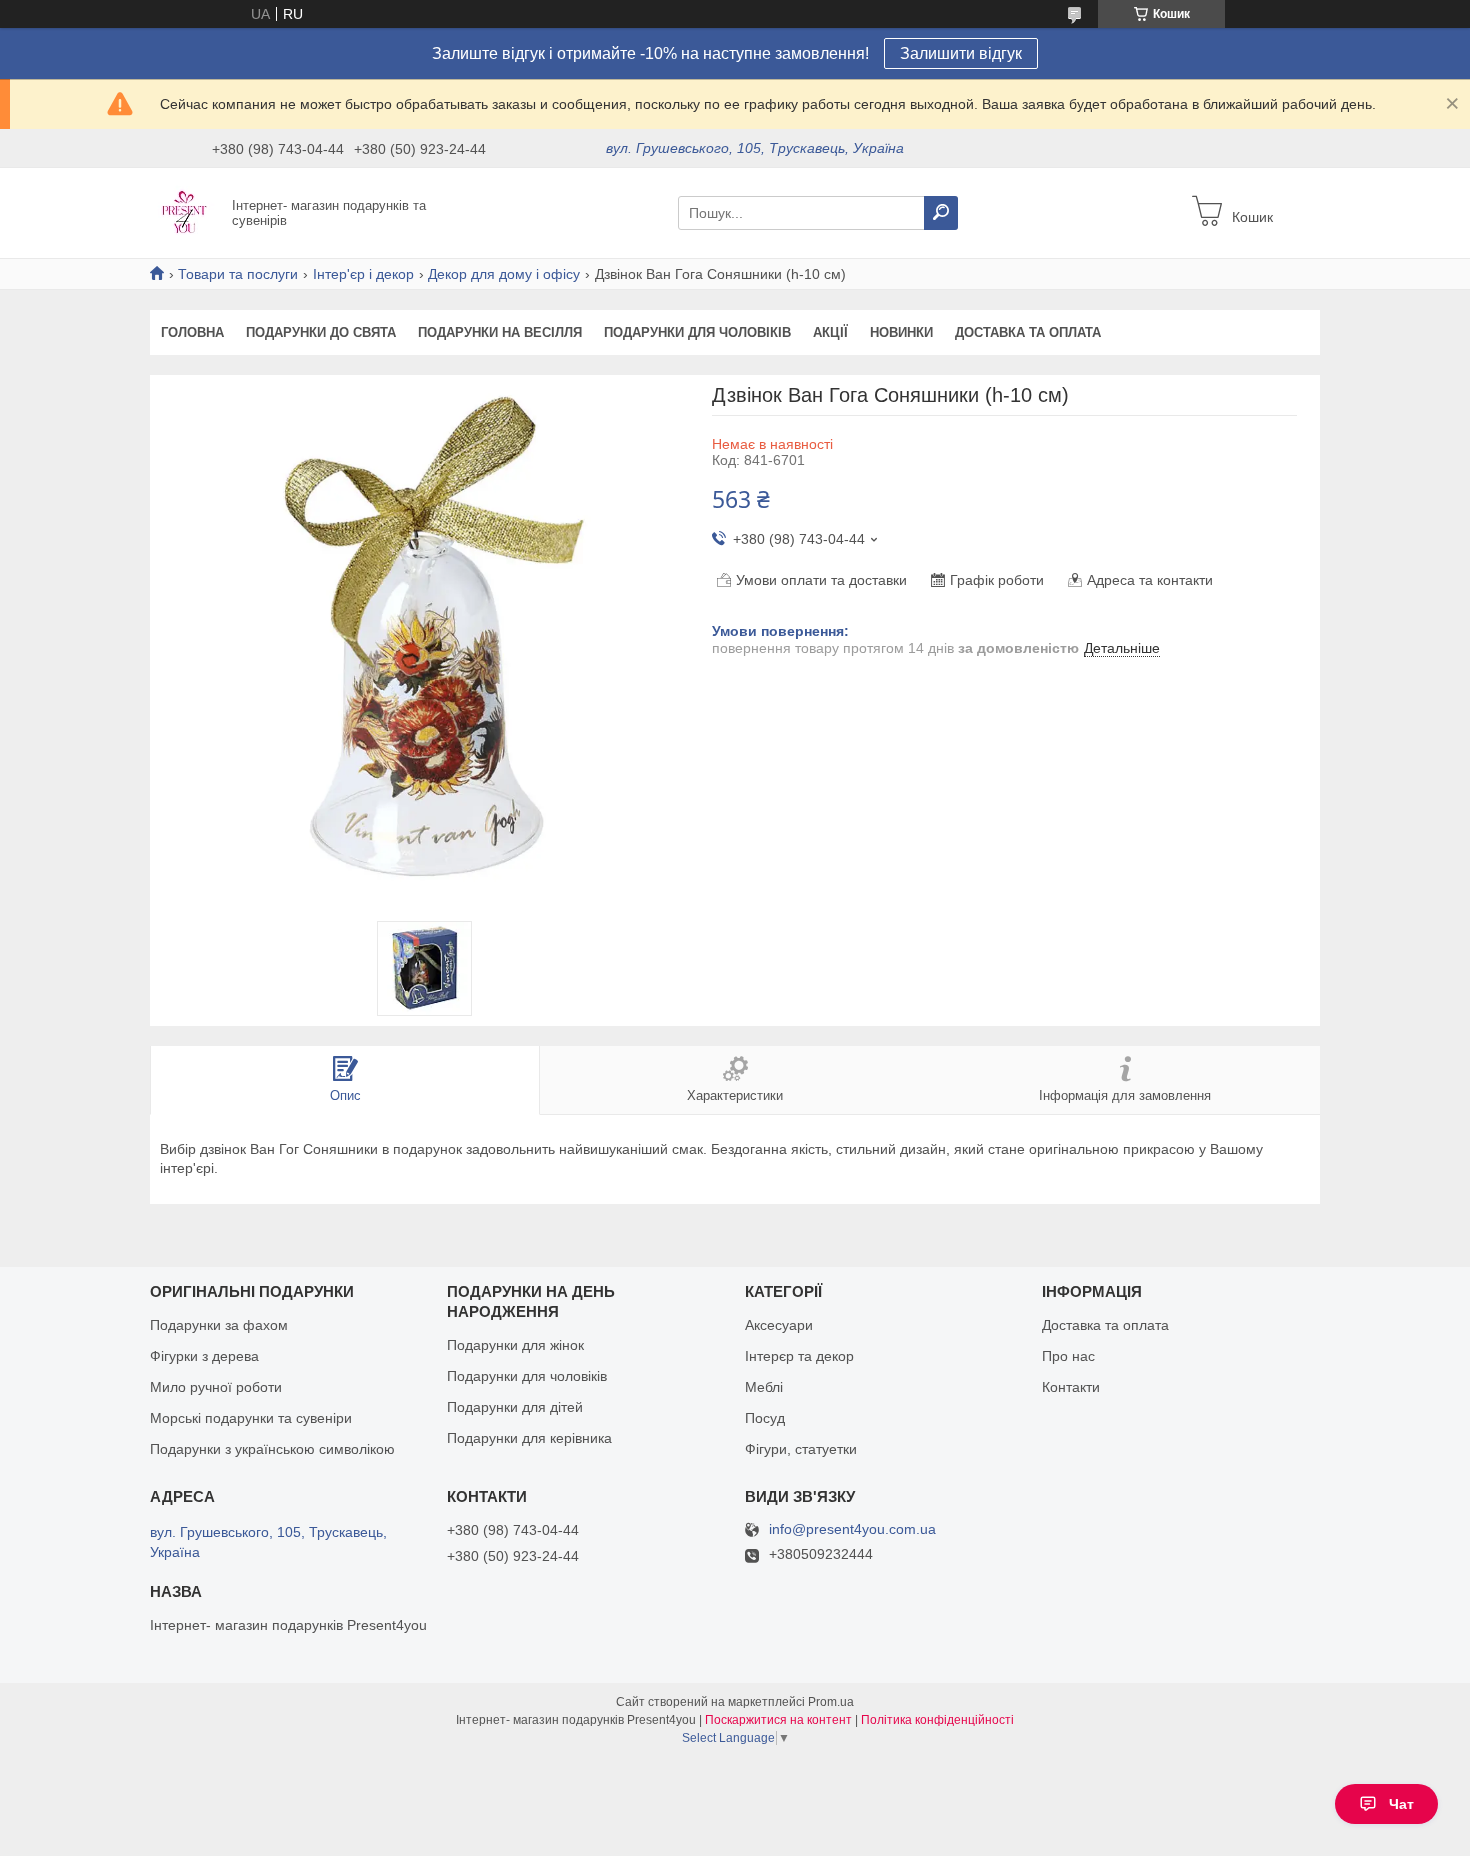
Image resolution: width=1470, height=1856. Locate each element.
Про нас (1068, 1356)
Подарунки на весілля (500, 332)
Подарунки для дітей (515, 1407)
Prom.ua (831, 1702)
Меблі (764, 1387)
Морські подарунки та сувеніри (251, 1418)
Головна (192, 332)
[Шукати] (941, 213)
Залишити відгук (961, 53)
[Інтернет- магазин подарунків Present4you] (185, 212)
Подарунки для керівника (529, 1438)
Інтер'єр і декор (363, 274)
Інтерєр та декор (799, 1356)
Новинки (901, 332)
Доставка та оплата (1028, 332)
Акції (830, 332)
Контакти (1071, 1387)
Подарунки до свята (321, 332)
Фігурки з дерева (204, 1356)
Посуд (765, 1418)
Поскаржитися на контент (778, 1720)
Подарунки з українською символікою (272, 1449)
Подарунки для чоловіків (697, 332)
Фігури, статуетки (801, 1449)
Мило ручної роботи (216, 1387)
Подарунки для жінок (515, 1345)
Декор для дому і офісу (504, 274)
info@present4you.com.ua (852, 1529)
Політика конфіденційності (937, 1720)
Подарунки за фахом (219, 1325)
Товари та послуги (238, 274)
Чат (1401, 1804)
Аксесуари (779, 1325)
